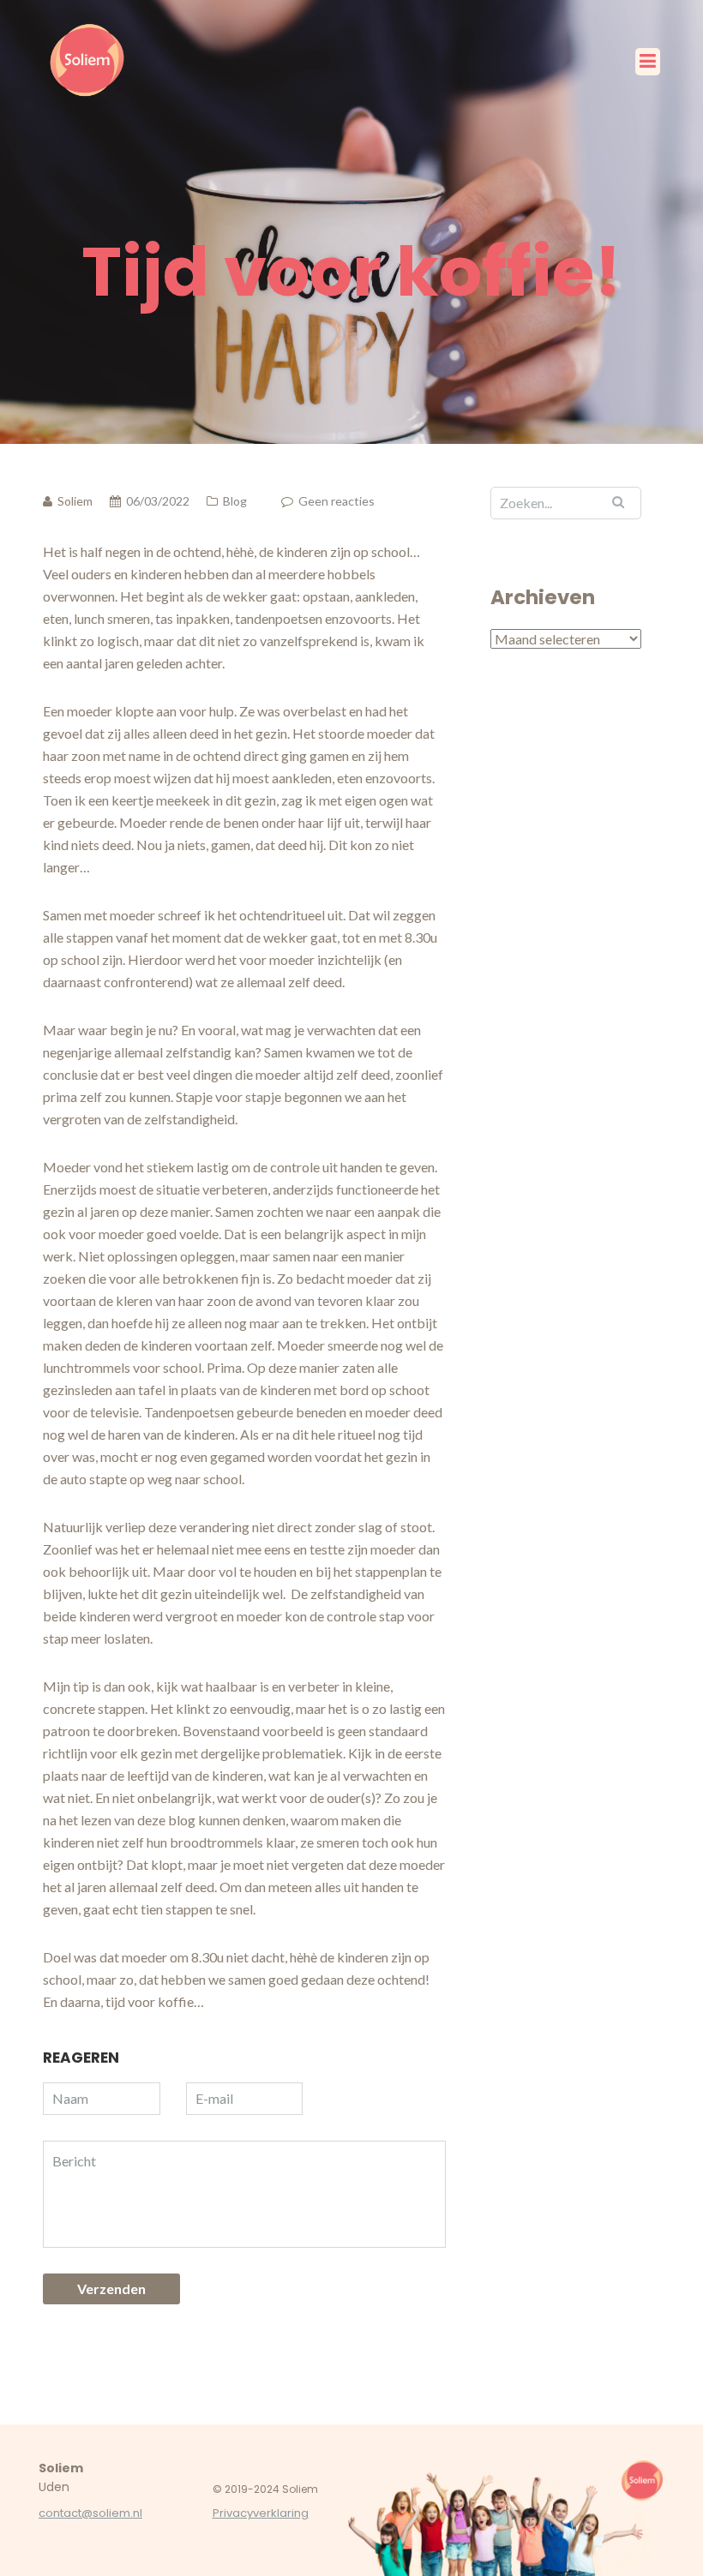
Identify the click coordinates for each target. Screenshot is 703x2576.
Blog (235, 501)
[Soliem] (90, 60)
